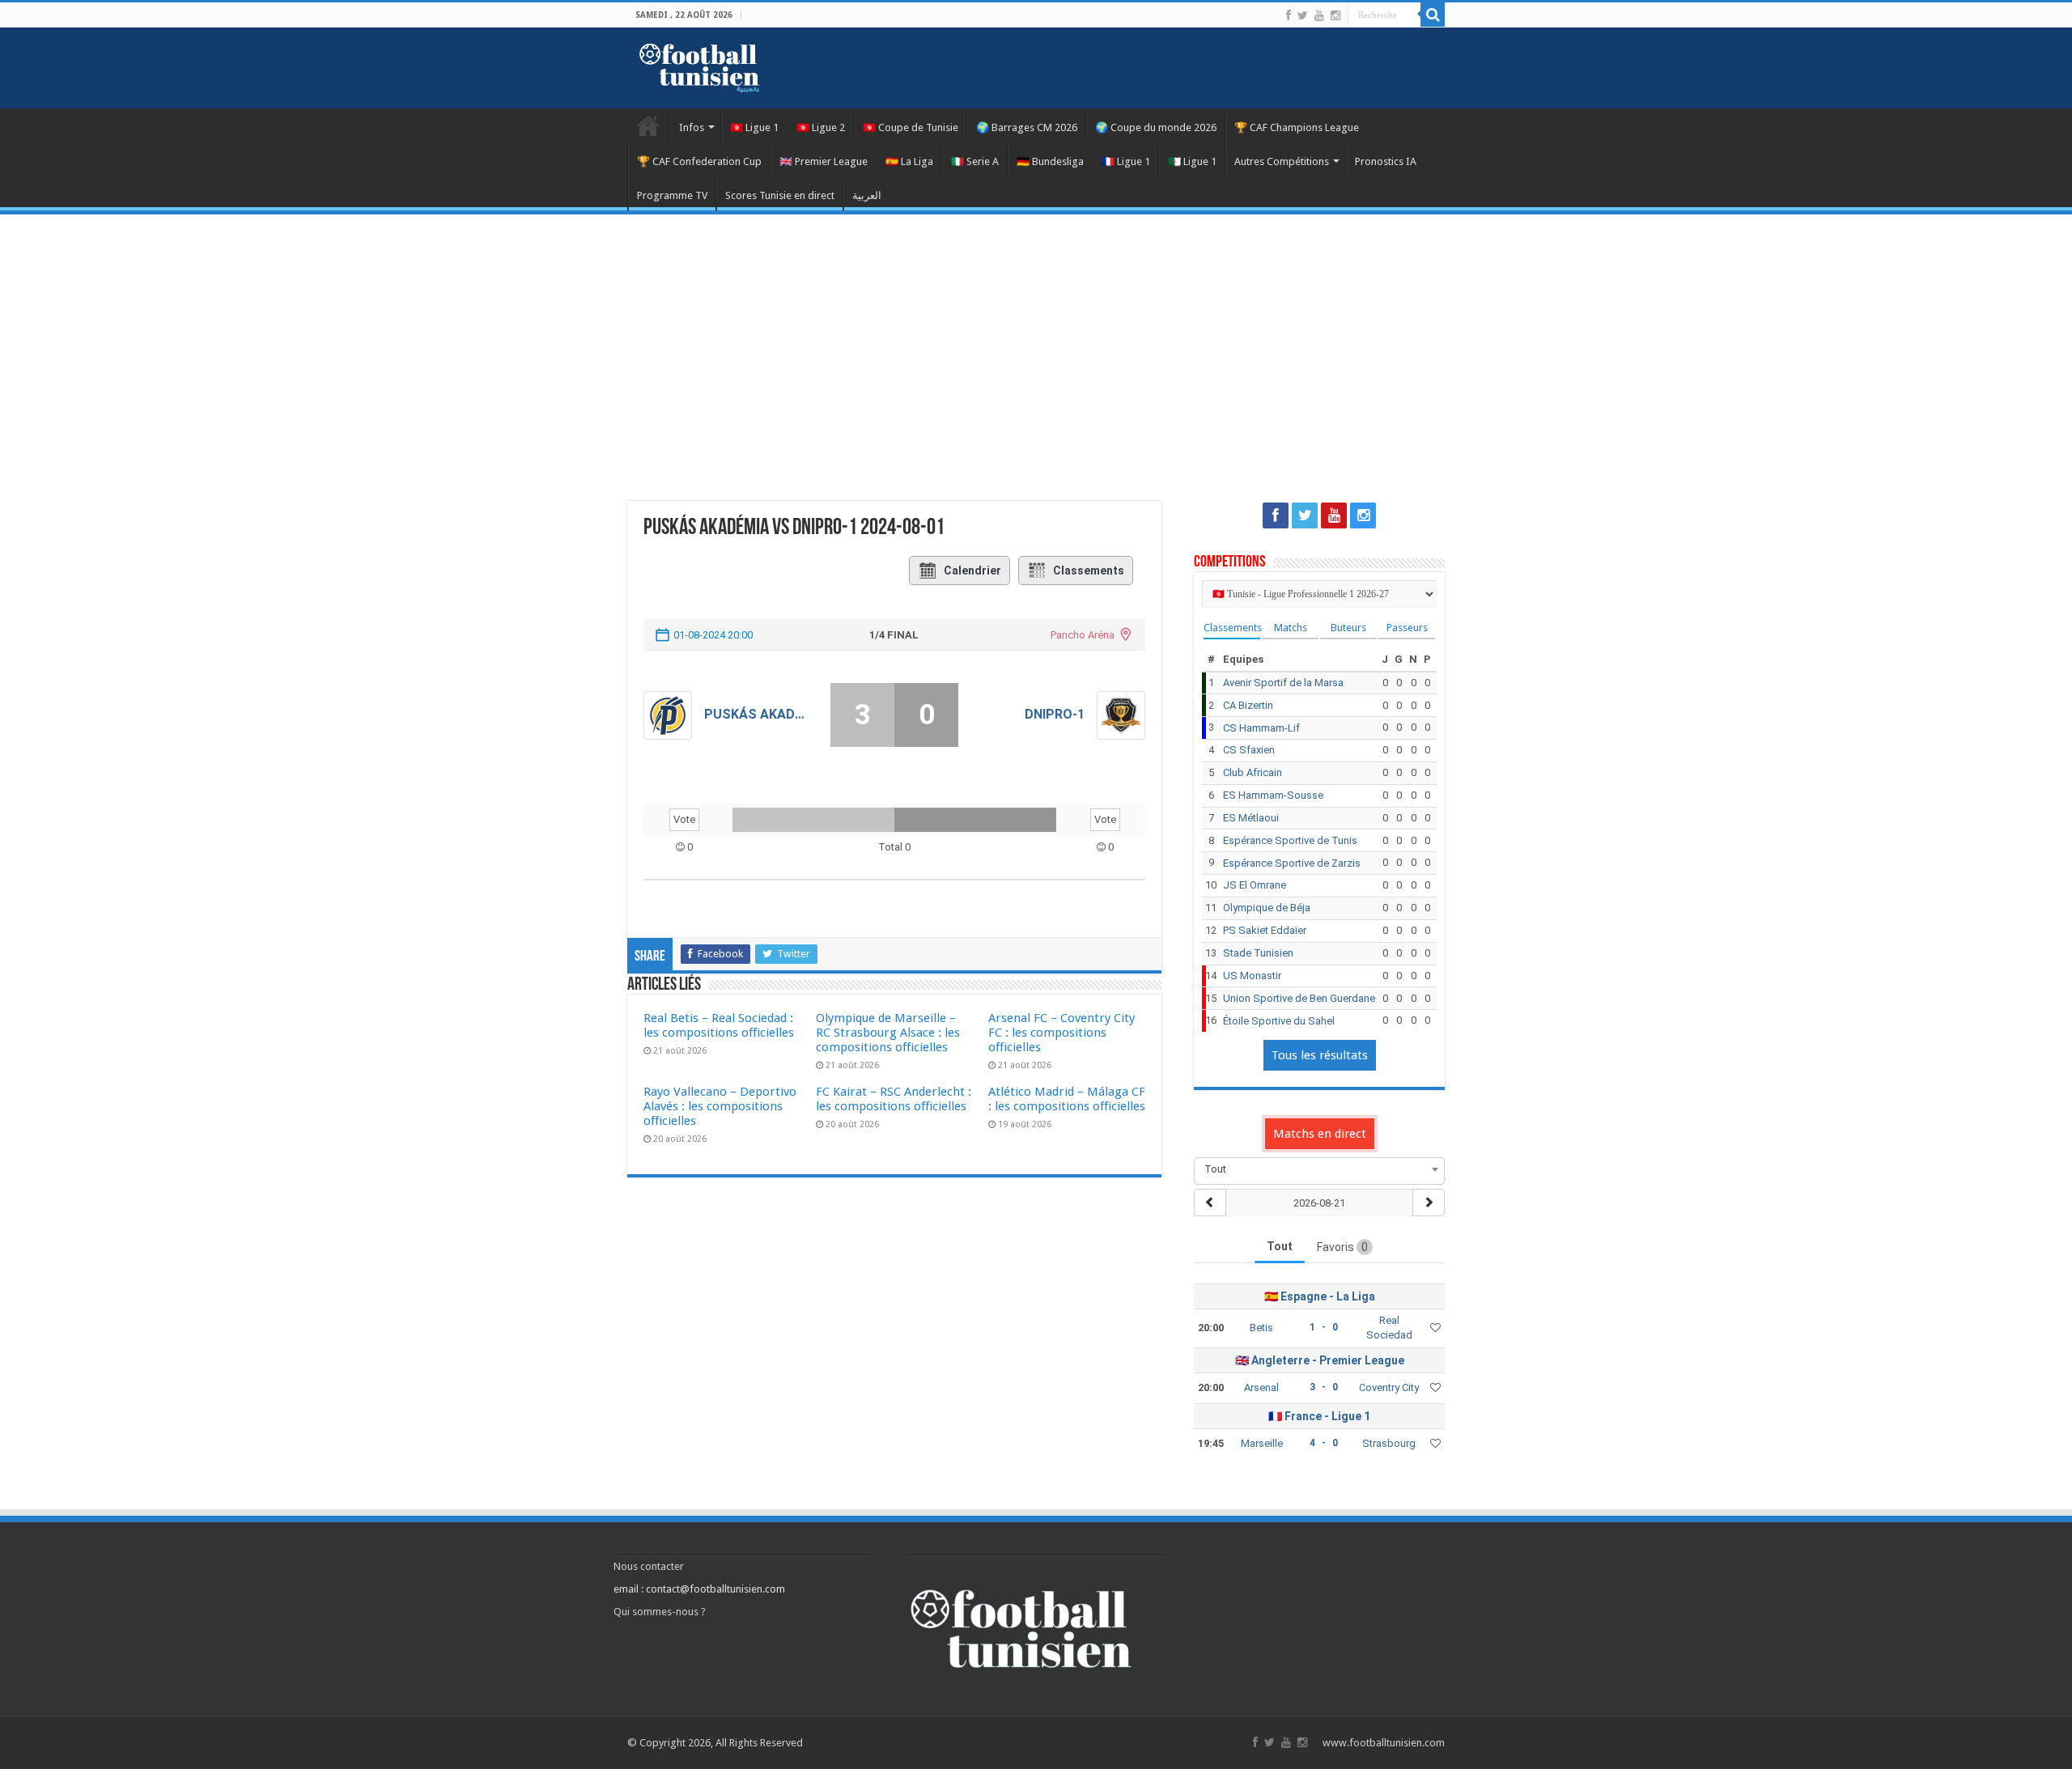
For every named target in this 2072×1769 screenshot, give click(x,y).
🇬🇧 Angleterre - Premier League (1320, 1360)
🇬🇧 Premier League (824, 161)
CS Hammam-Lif (1261, 728)
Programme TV (672, 195)
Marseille (1262, 1443)
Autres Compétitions (1282, 161)
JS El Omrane (1255, 885)
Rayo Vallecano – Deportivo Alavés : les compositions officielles (720, 1106)
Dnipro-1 (1054, 714)
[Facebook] (1289, 15)
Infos (692, 127)
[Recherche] (1433, 15)
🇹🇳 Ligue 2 (821, 127)
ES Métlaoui (1251, 818)
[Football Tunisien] (699, 65)
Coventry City (1389, 1387)
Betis (1261, 1328)
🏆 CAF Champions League (1297, 127)
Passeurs (1407, 628)
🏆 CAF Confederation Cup (699, 161)
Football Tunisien (648, 125)
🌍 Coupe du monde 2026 (1156, 127)
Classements (1089, 571)
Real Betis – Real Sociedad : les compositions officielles (719, 1025)
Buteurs (1348, 628)
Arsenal (1261, 1387)
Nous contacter (649, 1566)
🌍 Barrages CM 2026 (1027, 127)
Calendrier (972, 571)
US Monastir (1252, 976)
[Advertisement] (1036, 348)
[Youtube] (1319, 15)
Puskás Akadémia (755, 714)
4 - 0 (1324, 1443)
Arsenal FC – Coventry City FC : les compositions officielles (1061, 1033)
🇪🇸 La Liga (909, 161)
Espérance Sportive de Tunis (1290, 840)
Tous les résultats (1320, 1055)
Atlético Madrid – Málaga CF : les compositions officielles (1067, 1099)
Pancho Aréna (1083, 635)
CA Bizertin (1248, 705)
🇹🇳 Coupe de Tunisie (911, 127)
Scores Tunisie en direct (780, 195)
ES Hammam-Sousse (1273, 795)
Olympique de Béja (1267, 908)
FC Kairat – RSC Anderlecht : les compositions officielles (894, 1099)
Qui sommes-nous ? (660, 1612)
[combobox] (1319, 1169)
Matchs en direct (1320, 1134)
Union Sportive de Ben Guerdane (1299, 998)
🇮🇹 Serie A (975, 161)
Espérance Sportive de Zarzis (1292, 863)
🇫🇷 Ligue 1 (1126, 161)
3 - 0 (1324, 1387)
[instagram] (1335, 15)
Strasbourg (1389, 1443)
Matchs (1291, 628)
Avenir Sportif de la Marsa (1283, 683)
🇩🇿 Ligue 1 (1192, 161)
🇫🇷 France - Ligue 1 (1319, 1416)
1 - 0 (1324, 1327)
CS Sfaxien (1249, 750)
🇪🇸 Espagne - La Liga (1320, 1296)
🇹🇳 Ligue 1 (754, 127)
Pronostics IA (1386, 161)
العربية (867, 195)
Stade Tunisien (1258, 953)
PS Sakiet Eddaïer (1265, 930)
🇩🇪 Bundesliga (1050, 161)
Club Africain (1253, 772)
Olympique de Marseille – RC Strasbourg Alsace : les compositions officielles (888, 1033)
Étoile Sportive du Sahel (1279, 1021)
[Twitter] (1303, 15)
